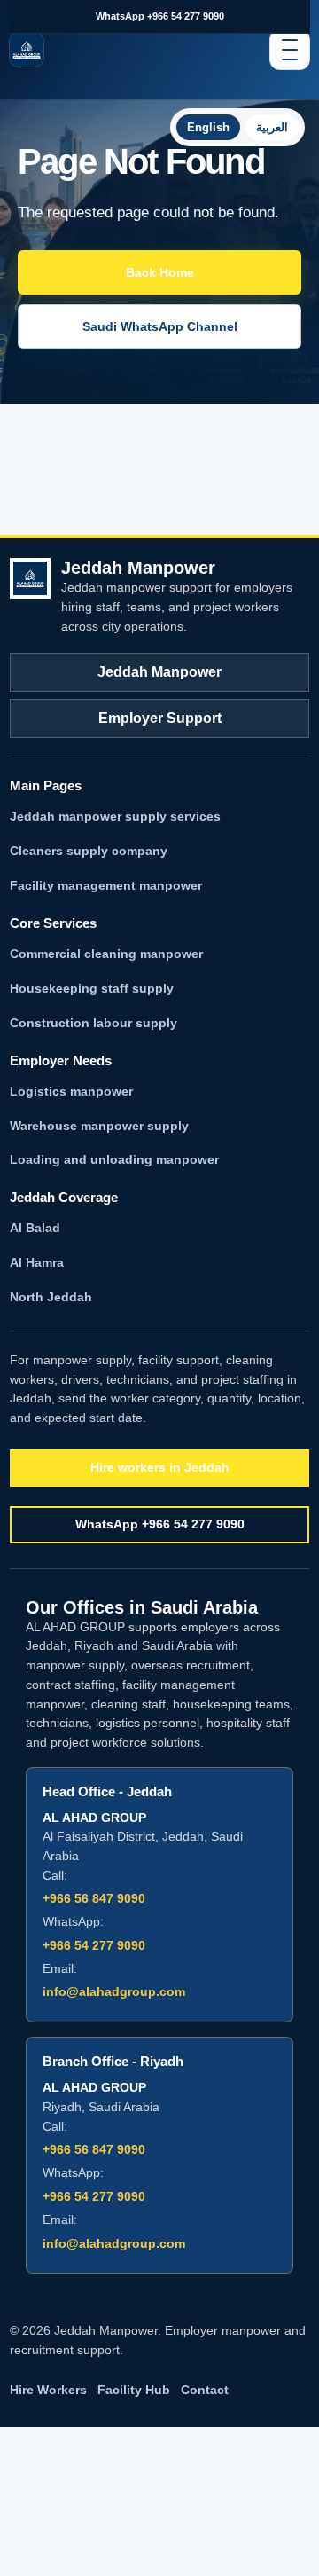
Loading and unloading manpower (114, 1159)
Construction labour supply (93, 1023)
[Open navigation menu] (290, 50)
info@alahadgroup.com (114, 1991)
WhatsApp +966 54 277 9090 (160, 16)
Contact (205, 2390)
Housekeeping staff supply (92, 988)
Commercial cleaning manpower (106, 954)
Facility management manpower (106, 885)
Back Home (160, 272)
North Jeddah (51, 1297)
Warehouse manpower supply (99, 1126)
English (208, 127)
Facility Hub (134, 2390)
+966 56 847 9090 (94, 1898)
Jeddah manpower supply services (115, 816)
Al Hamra (37, 1262)
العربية (272, 127)
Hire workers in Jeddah (160, 1467)
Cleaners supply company (89, 851)
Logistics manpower (71, 1091)
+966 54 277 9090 (94, 1945)
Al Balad (35, 1228)
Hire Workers (48, 2390)
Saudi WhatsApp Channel (160, 326)
